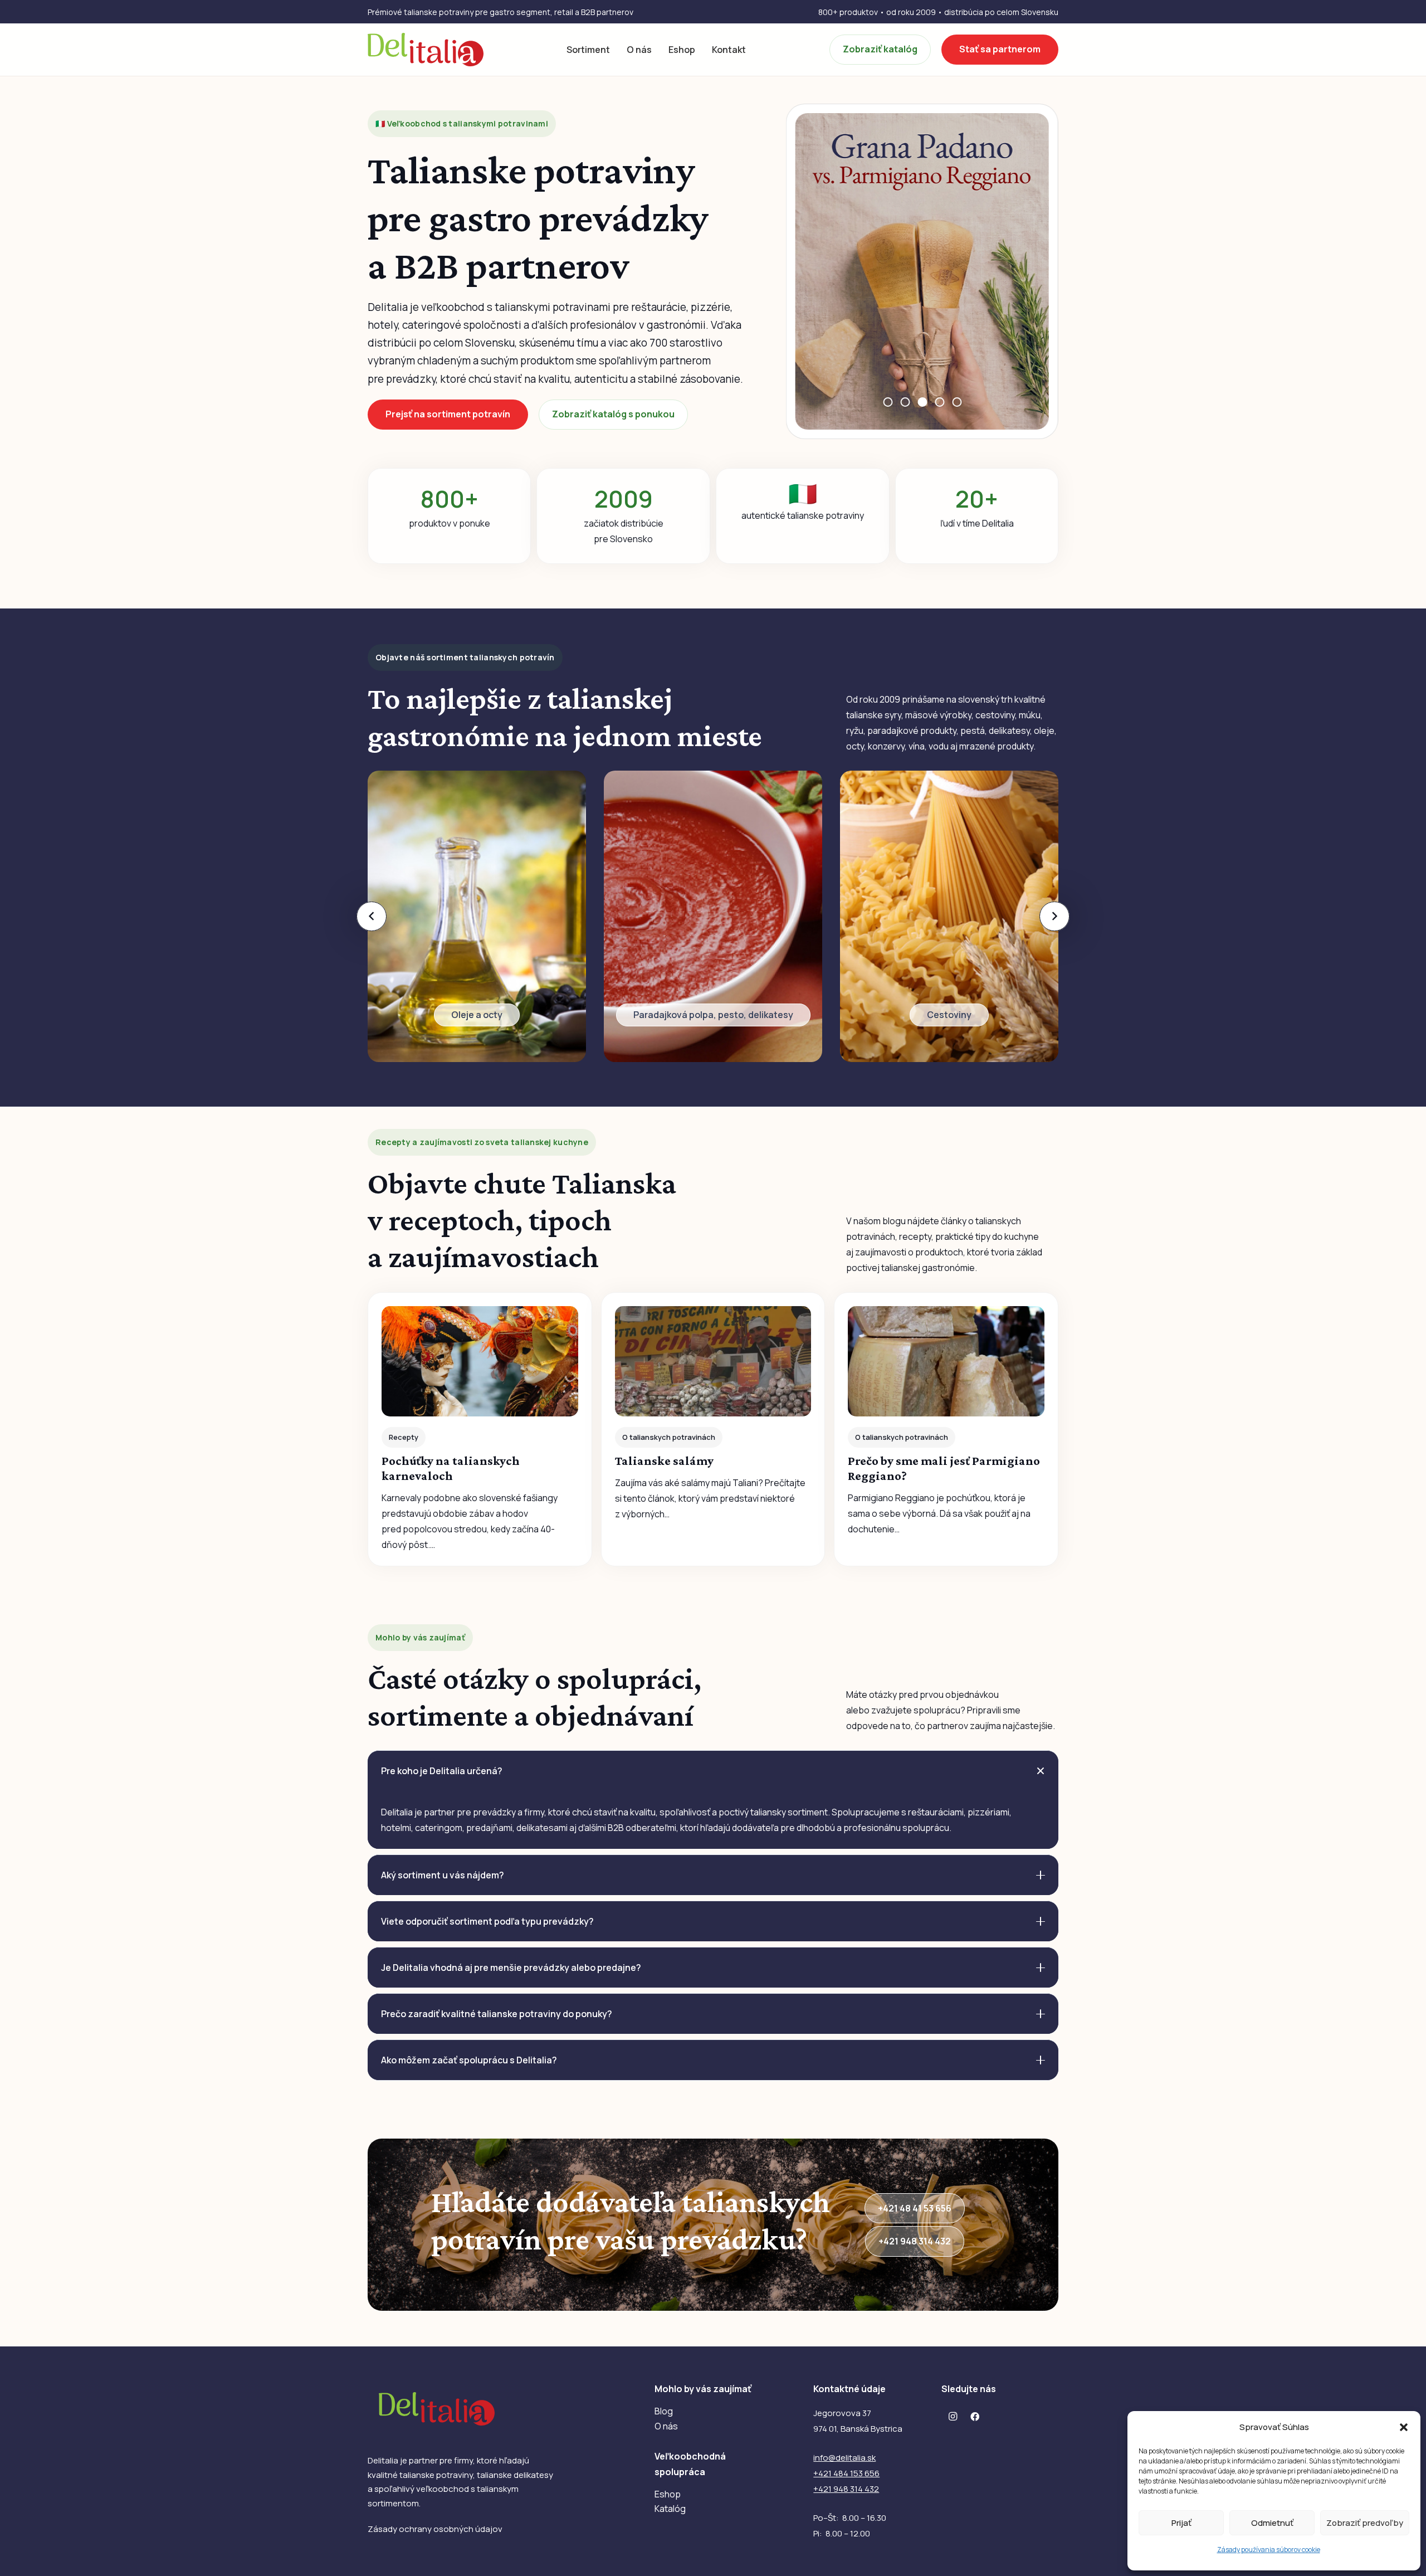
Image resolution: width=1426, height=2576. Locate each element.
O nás (666, 2426)
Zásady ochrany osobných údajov (435, 2529)
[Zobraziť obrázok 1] (888, 402)
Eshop (668, 2494)
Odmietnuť (1272, 2523)
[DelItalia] (426, 50)
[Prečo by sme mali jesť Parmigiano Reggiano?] (946, 1429)
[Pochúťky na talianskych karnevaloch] (480, 1429)
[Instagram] (953, 2417)
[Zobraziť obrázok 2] (905, 402)
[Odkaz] (477, 916)
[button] (1404, 2427)
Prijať (1181, 2523)
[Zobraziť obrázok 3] (922, 402)
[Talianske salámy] (713, 1429)
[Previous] (372, 916)
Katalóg (670, 2509)
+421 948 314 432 (846, 2489)
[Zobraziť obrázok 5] (957, 402)
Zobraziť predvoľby (1365, 2523)
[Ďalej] (1054, 916)
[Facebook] (975, 2417)
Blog (664, 2411)
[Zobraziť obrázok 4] (939, 402)
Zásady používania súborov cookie (1269, 2550)
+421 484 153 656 (846, 2473)
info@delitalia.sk (844, 2458)
